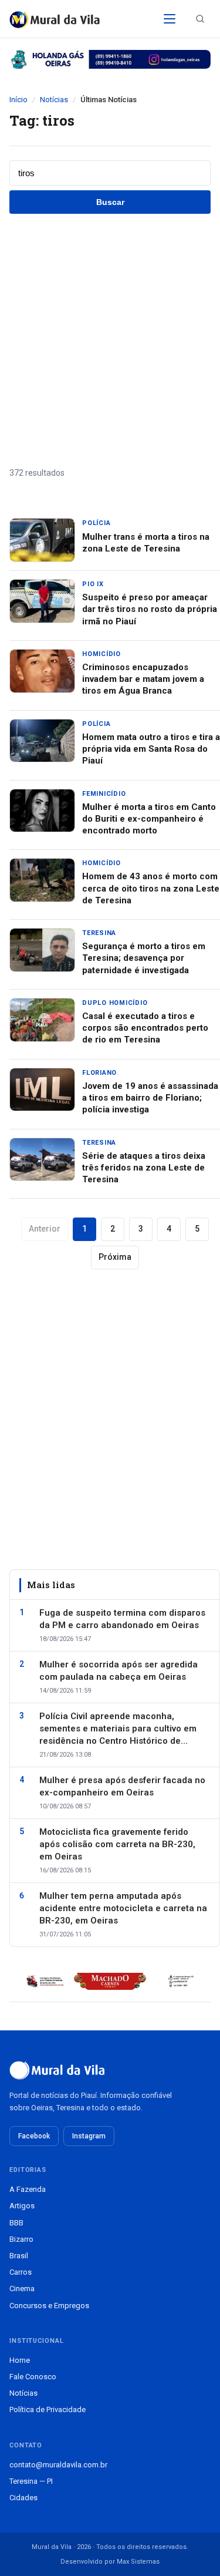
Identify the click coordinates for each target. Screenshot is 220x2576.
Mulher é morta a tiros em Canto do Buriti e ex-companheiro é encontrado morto (149, 819)
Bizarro (21, 2239)
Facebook (34, 2136)
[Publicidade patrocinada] (110, 59)
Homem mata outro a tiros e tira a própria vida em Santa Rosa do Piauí (151, 749)
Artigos (22, 2206)
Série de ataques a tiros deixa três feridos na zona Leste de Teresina (144, 1168)
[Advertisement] (110, 340)
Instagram (89, 2136)
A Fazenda (28, 2189)
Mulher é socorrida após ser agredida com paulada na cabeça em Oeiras (119, 1671)
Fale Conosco (33, 2377)
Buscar (110, 202)
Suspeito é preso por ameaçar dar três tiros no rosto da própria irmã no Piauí (150, 609)
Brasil (19, 2256)
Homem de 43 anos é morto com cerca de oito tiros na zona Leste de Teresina (151, 888)
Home (20, 2360)
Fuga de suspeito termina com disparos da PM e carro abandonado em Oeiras (122, 1619)
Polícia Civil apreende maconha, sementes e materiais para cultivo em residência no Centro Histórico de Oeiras (118, 1729)
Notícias (54, 100)
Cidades (23, 2498)
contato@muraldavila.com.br (58, 2465)
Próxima (115, 1257)
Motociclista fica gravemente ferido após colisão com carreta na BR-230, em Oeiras (117, 1844)
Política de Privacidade (48, 2409)
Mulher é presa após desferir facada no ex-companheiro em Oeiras (122, 1786)
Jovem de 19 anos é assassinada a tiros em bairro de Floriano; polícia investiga (150, 1098)
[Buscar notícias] (200, 19)
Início (18, 100)
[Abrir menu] (170, 19)
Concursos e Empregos (49, 2306)
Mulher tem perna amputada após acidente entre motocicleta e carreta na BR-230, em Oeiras (123, 1908)
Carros (21, 2272)
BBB (16, 2223)
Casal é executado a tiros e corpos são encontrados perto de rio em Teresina (145, 1028)
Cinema (22, 2289)
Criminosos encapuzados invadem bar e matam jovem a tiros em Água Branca (143, 679)
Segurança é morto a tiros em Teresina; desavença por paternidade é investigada (144, 958)
